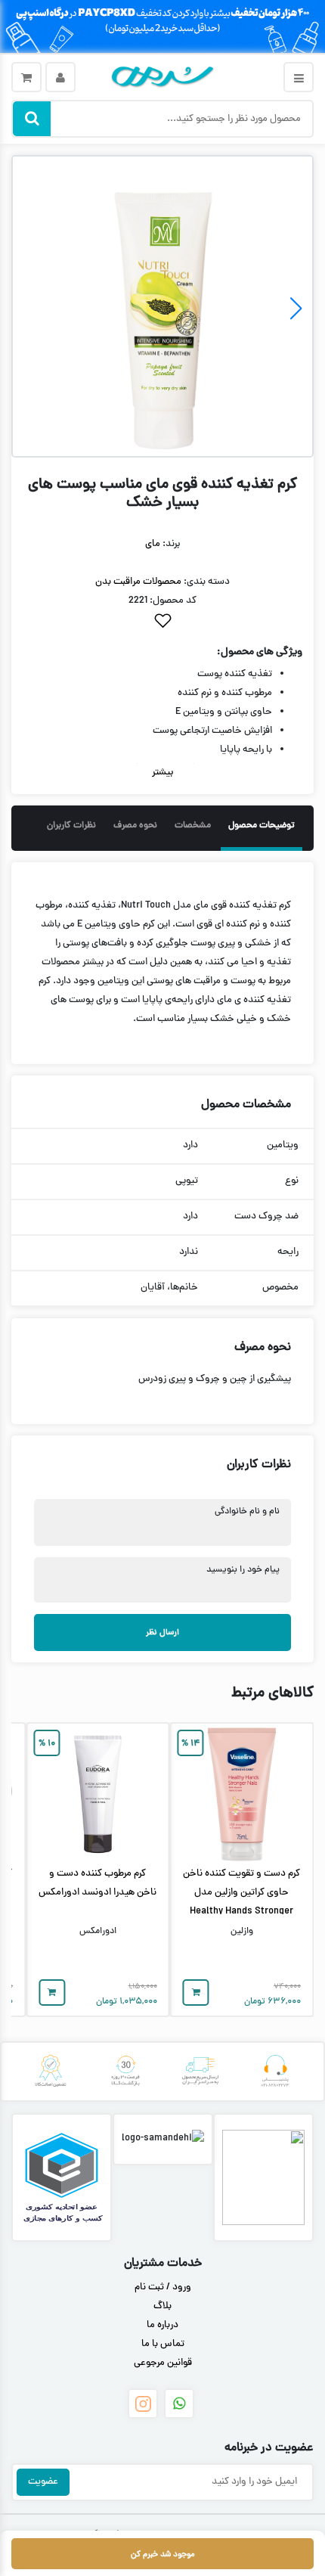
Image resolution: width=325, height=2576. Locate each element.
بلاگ (162, 2307)
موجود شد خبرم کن (163, 2554)
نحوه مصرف (135, 826)
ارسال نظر (162, 1633)
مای (153, 545)
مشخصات (193, 826)
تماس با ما (163, 2345)
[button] (29, 309)
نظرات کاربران (71, 826)
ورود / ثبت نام (163, 2288)
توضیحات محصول (262, 826)
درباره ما (162, 2326)
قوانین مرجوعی (163, 2363)
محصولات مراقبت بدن (138, 582)
